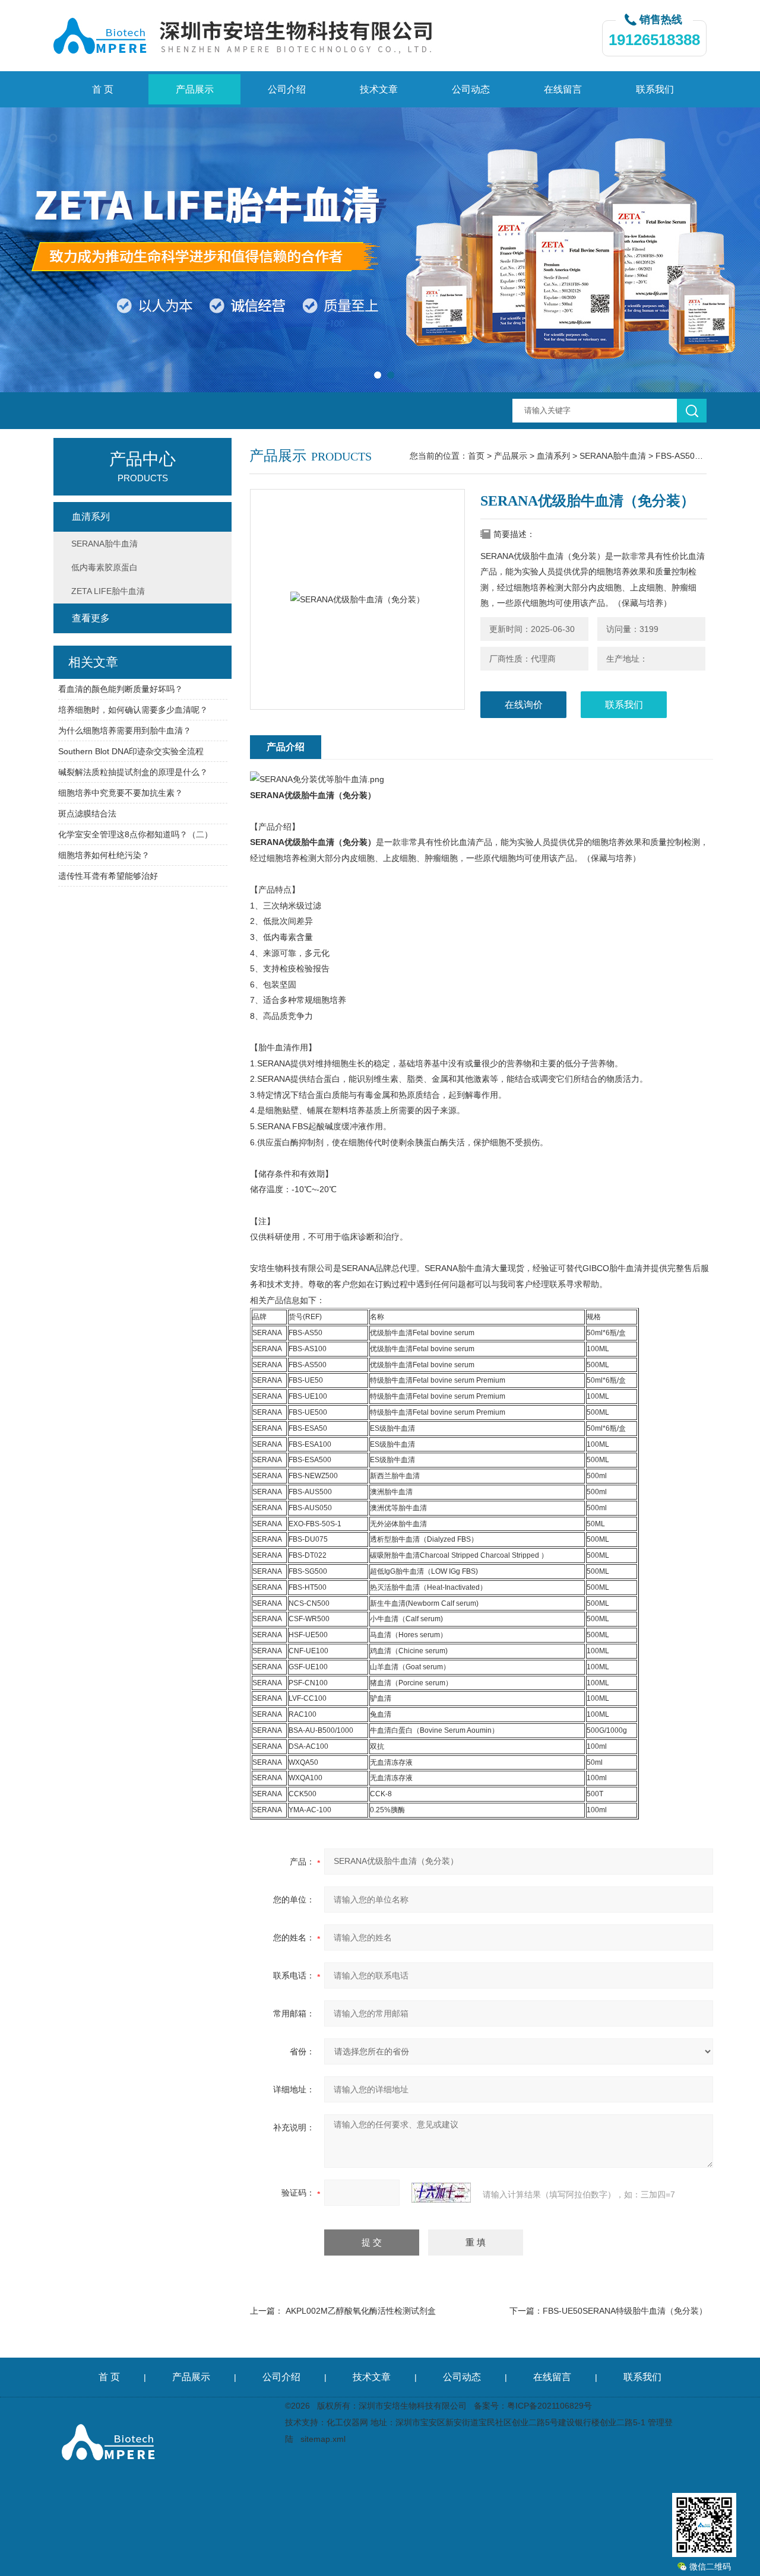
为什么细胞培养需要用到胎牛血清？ (125, 730)
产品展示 (195, 89)
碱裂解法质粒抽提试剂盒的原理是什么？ (133, 772)
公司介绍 (287, 89)
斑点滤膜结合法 (87, 814)
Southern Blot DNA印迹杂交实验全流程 (131, 751)
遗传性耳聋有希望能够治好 (108, 876)
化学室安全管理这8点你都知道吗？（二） (135, 834)
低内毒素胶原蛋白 (104, 567)
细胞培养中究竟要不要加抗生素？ (121, 793)
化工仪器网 (347, 2422)
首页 (476, 456)
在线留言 (563, 89)
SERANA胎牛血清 (613, 456)
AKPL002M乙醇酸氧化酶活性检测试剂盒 (361, 2311)
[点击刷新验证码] (441, 2193)
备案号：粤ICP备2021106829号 (533, 2406)
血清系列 (553, 456)
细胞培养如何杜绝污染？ (104, 855)
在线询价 (524, 705)
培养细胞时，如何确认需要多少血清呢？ (133, 710)
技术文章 (379, 89)
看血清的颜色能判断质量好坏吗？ (121, 689)
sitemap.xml (323, 2439)
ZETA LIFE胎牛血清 (108, 591)
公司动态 (471, 89)
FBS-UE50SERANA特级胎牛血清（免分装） (625, 2311)
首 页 (103, 89)
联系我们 (655, 89)
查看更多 (91, 618)
